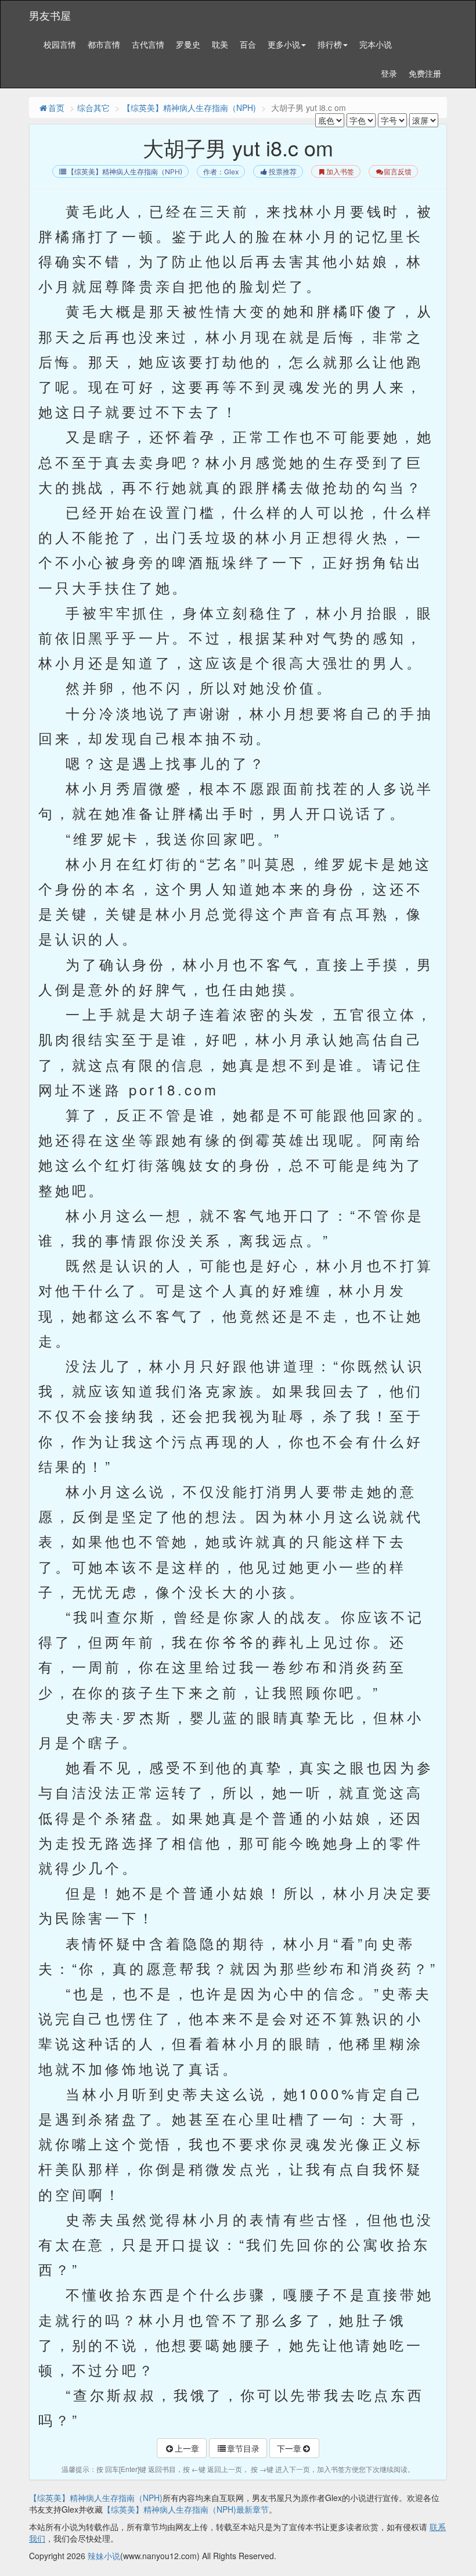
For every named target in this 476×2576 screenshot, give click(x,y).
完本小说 (376, 44)
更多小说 (284, 44)
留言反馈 (398, 172)
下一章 (289, 2448)
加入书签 (340, 172)
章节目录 (243, 2448)
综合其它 (93, 108)
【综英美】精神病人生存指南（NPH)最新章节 (186, 2509)
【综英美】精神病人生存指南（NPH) (189, 108)
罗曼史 (188, 44)
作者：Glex (221, 172)
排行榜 (330, 44)
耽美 (220, 44)
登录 (389, 73)
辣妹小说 (104, 2556)
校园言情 (60, 44)
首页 (56, 108)
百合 (248, 44)
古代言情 (148, 44)
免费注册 (425, 73)
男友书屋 (50, 15)
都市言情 (104, 44)
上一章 (187, 2448)
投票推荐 (283, 172)
